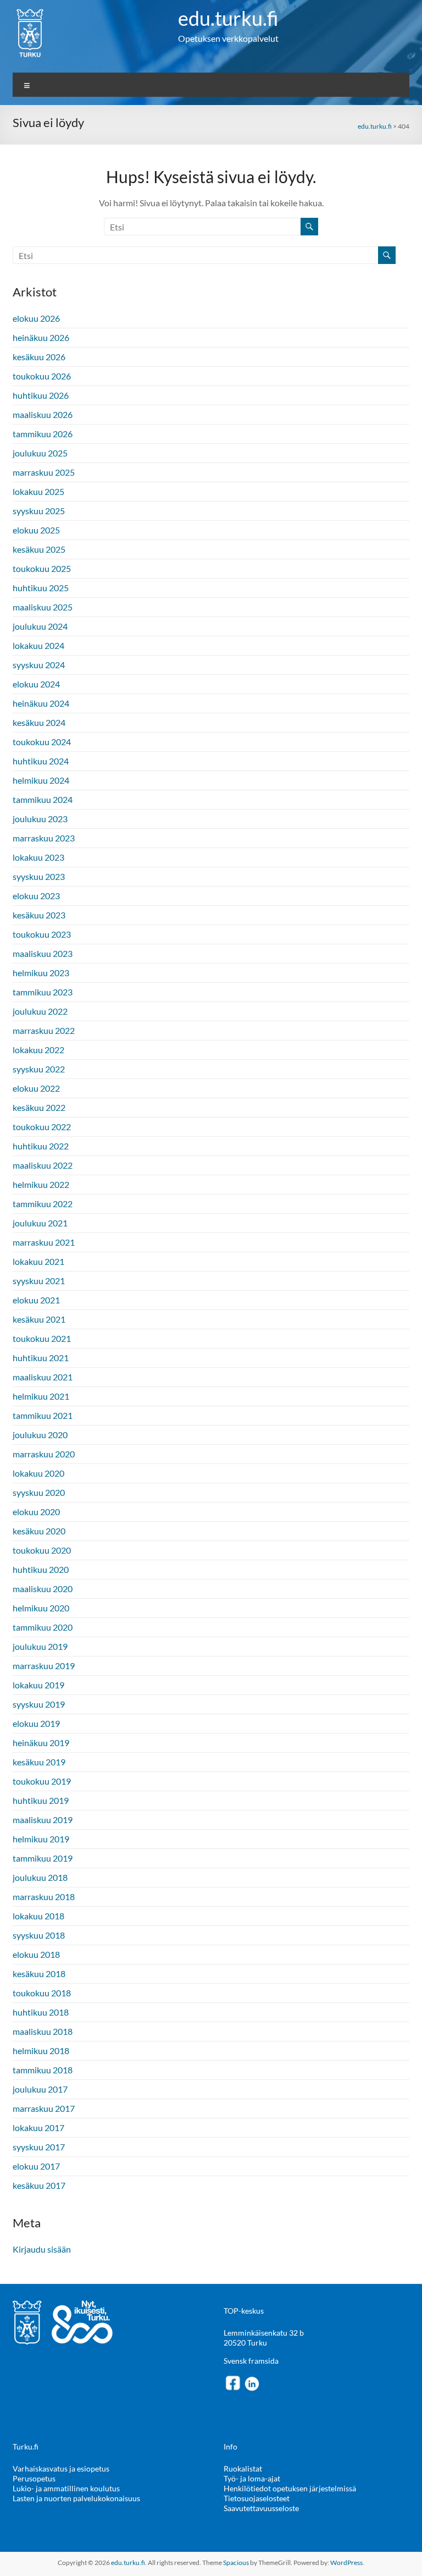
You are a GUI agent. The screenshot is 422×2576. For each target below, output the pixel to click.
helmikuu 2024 (41, 780)
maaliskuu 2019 (43, 1820)
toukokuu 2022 (42, 1127)
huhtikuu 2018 (41, 2012)
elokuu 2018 (36, 1954)
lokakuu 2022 (38, 1050)
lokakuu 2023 (38, 857)
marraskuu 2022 (44, 1030)
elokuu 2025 (36, 530)
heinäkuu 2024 (41, 703)
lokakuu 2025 (38, 491)
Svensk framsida (251, 2361)
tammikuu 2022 (43, 1204)
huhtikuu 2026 (41, 395)
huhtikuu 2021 (41, 1358)
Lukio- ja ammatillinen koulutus (66, 2488)
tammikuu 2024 (43, 799)
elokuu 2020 (36, 1512)
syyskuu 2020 (39, 1492)
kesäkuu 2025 (39, 549)
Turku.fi (26, 2446)
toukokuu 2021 (42, 1338)
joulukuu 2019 (40, 1646)
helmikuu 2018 (41, 2051)
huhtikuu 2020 (41, 1569)
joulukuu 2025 (40, 453)
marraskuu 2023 (44, 838)
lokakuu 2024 (38, 645)
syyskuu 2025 (39, 511)
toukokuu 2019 (42, 1781)
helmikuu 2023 (41, 973)
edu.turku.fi (228, 18)
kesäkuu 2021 (39, 1319)
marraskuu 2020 (44, 1454)
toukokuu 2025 (42, 568)
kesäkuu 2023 (39, 915)
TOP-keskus (244, 2311)
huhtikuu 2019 (41, 1800)
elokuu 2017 (36, 2166)
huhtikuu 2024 (41, 761)
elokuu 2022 (36, 1088)
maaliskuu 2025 (43, 607)
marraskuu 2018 (44, 1897)
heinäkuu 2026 (41, 337)
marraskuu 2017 (44, 2108)
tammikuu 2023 (43, 992)
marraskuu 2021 (44, 1242)
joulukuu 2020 (40, 1435)
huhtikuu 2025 (41, 588)
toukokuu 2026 (42, 376)
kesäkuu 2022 (39, 1107)
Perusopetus (34, 2478)
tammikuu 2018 (43, 2070)
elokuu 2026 (36, 318)
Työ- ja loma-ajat (252, 2478)
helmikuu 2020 (41, 1608)
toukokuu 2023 (42, 934)
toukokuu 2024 (42, 742)
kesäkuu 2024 (39, 722)
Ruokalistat (243, 2468)
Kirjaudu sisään (42, 2249)
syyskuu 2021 (39, 1281)
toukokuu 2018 (42, 1993)
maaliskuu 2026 (43, 414)
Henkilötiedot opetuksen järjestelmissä (290, 2488)
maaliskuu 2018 (43, 2031)
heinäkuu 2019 (41, 1743)
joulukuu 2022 (40, 1011)
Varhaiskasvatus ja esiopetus (61, 2468)
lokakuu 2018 (38, 1916)
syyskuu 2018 (39, 1935)
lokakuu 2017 (38, 2128)
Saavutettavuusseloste (261, 2508)
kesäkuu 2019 (39, 1762)
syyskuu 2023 (39, 876)
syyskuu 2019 (39, 1704)
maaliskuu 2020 (43, 1589)
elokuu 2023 (36, 896)
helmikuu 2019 (41, 1839)
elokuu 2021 (36, 1300)
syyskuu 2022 (39, 1069)
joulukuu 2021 (40, 1223)
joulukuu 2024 (40, 626)
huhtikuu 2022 (41, 1146)
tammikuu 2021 (43, 1415)
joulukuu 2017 (40, 2089)
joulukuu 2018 (40, 1877)
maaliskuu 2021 (43, 1377)
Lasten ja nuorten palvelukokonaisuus (76, 2498)
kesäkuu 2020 (39, 1531)
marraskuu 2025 (44, 472)
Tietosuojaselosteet (257, 2498)
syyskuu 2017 (39, 2147)
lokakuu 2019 (38, 1685)
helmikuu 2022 (41, 1184)
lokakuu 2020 (38, 1473)
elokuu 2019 (36, 1723)
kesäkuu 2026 (39, 357)
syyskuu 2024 (39, 665)
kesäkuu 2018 (39, 1974)
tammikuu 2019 (43, 1858)
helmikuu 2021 (41, 1396)
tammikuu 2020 (43, 1627)
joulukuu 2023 (40, 819)
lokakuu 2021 (38, 1261)
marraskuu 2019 (44, 1666)
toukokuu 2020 (42, 1550)
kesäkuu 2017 (39, 2185)
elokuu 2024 (36, 684)
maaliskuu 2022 (43, 1165)
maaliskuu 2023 (43, 953)
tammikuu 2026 (43, 434)
